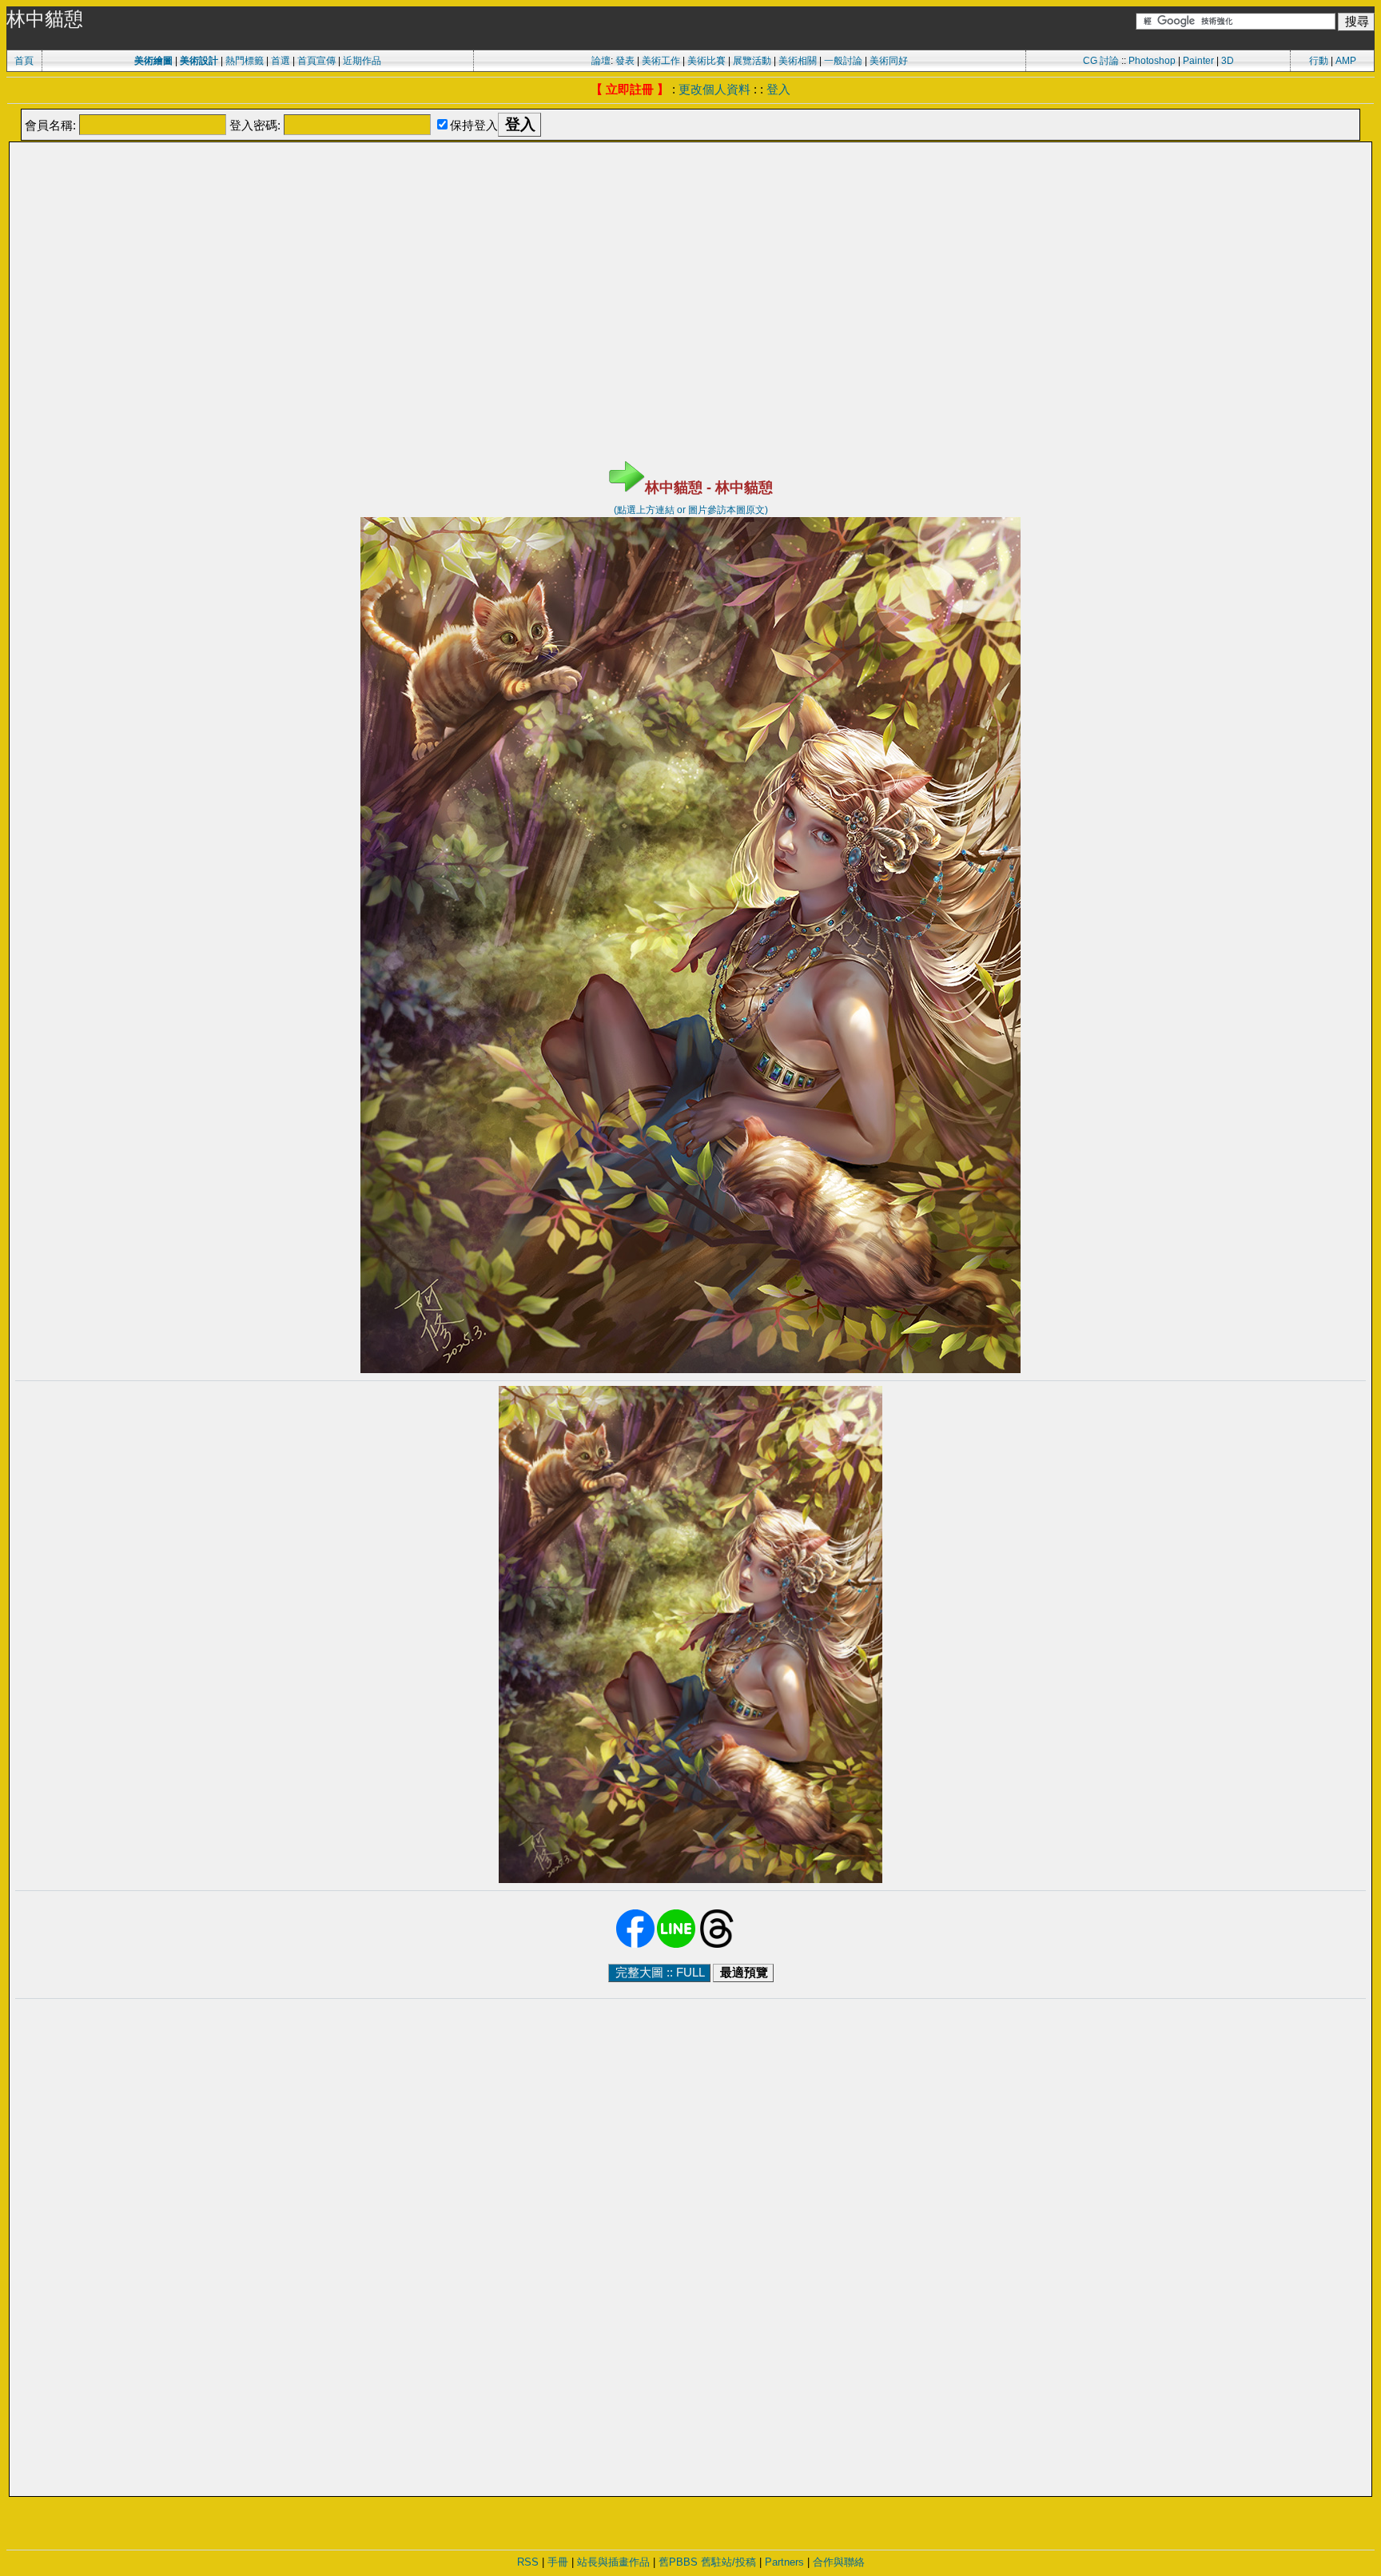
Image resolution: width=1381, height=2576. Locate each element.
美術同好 (889, 61)
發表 (625, 61)
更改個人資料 (714, 89)
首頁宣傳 (316, 61)
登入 (778, 89)
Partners (784, 2562)
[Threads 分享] (717, 1945)
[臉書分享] (635, 1945)
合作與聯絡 (839, 2562)
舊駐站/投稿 (728, 2562)
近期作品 (362, 61)
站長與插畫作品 (613, 2562)
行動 (1319, 61)
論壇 (601, 61)
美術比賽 (706, 61)
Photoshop (1152, 61)
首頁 (24, 61)
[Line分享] (676, 1945)
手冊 (558, 2562)
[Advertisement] (690, 184)
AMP (1346, 61)
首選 (281, 61)
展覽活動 (752, 61)
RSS (528, 2562)
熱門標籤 (245, 61)
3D (1228, 61)
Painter (1198, 61)
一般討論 (843, 61)
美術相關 (798, 61)
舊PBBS (678, 2562)
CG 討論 (1101, 61)
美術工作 (661, 61)
